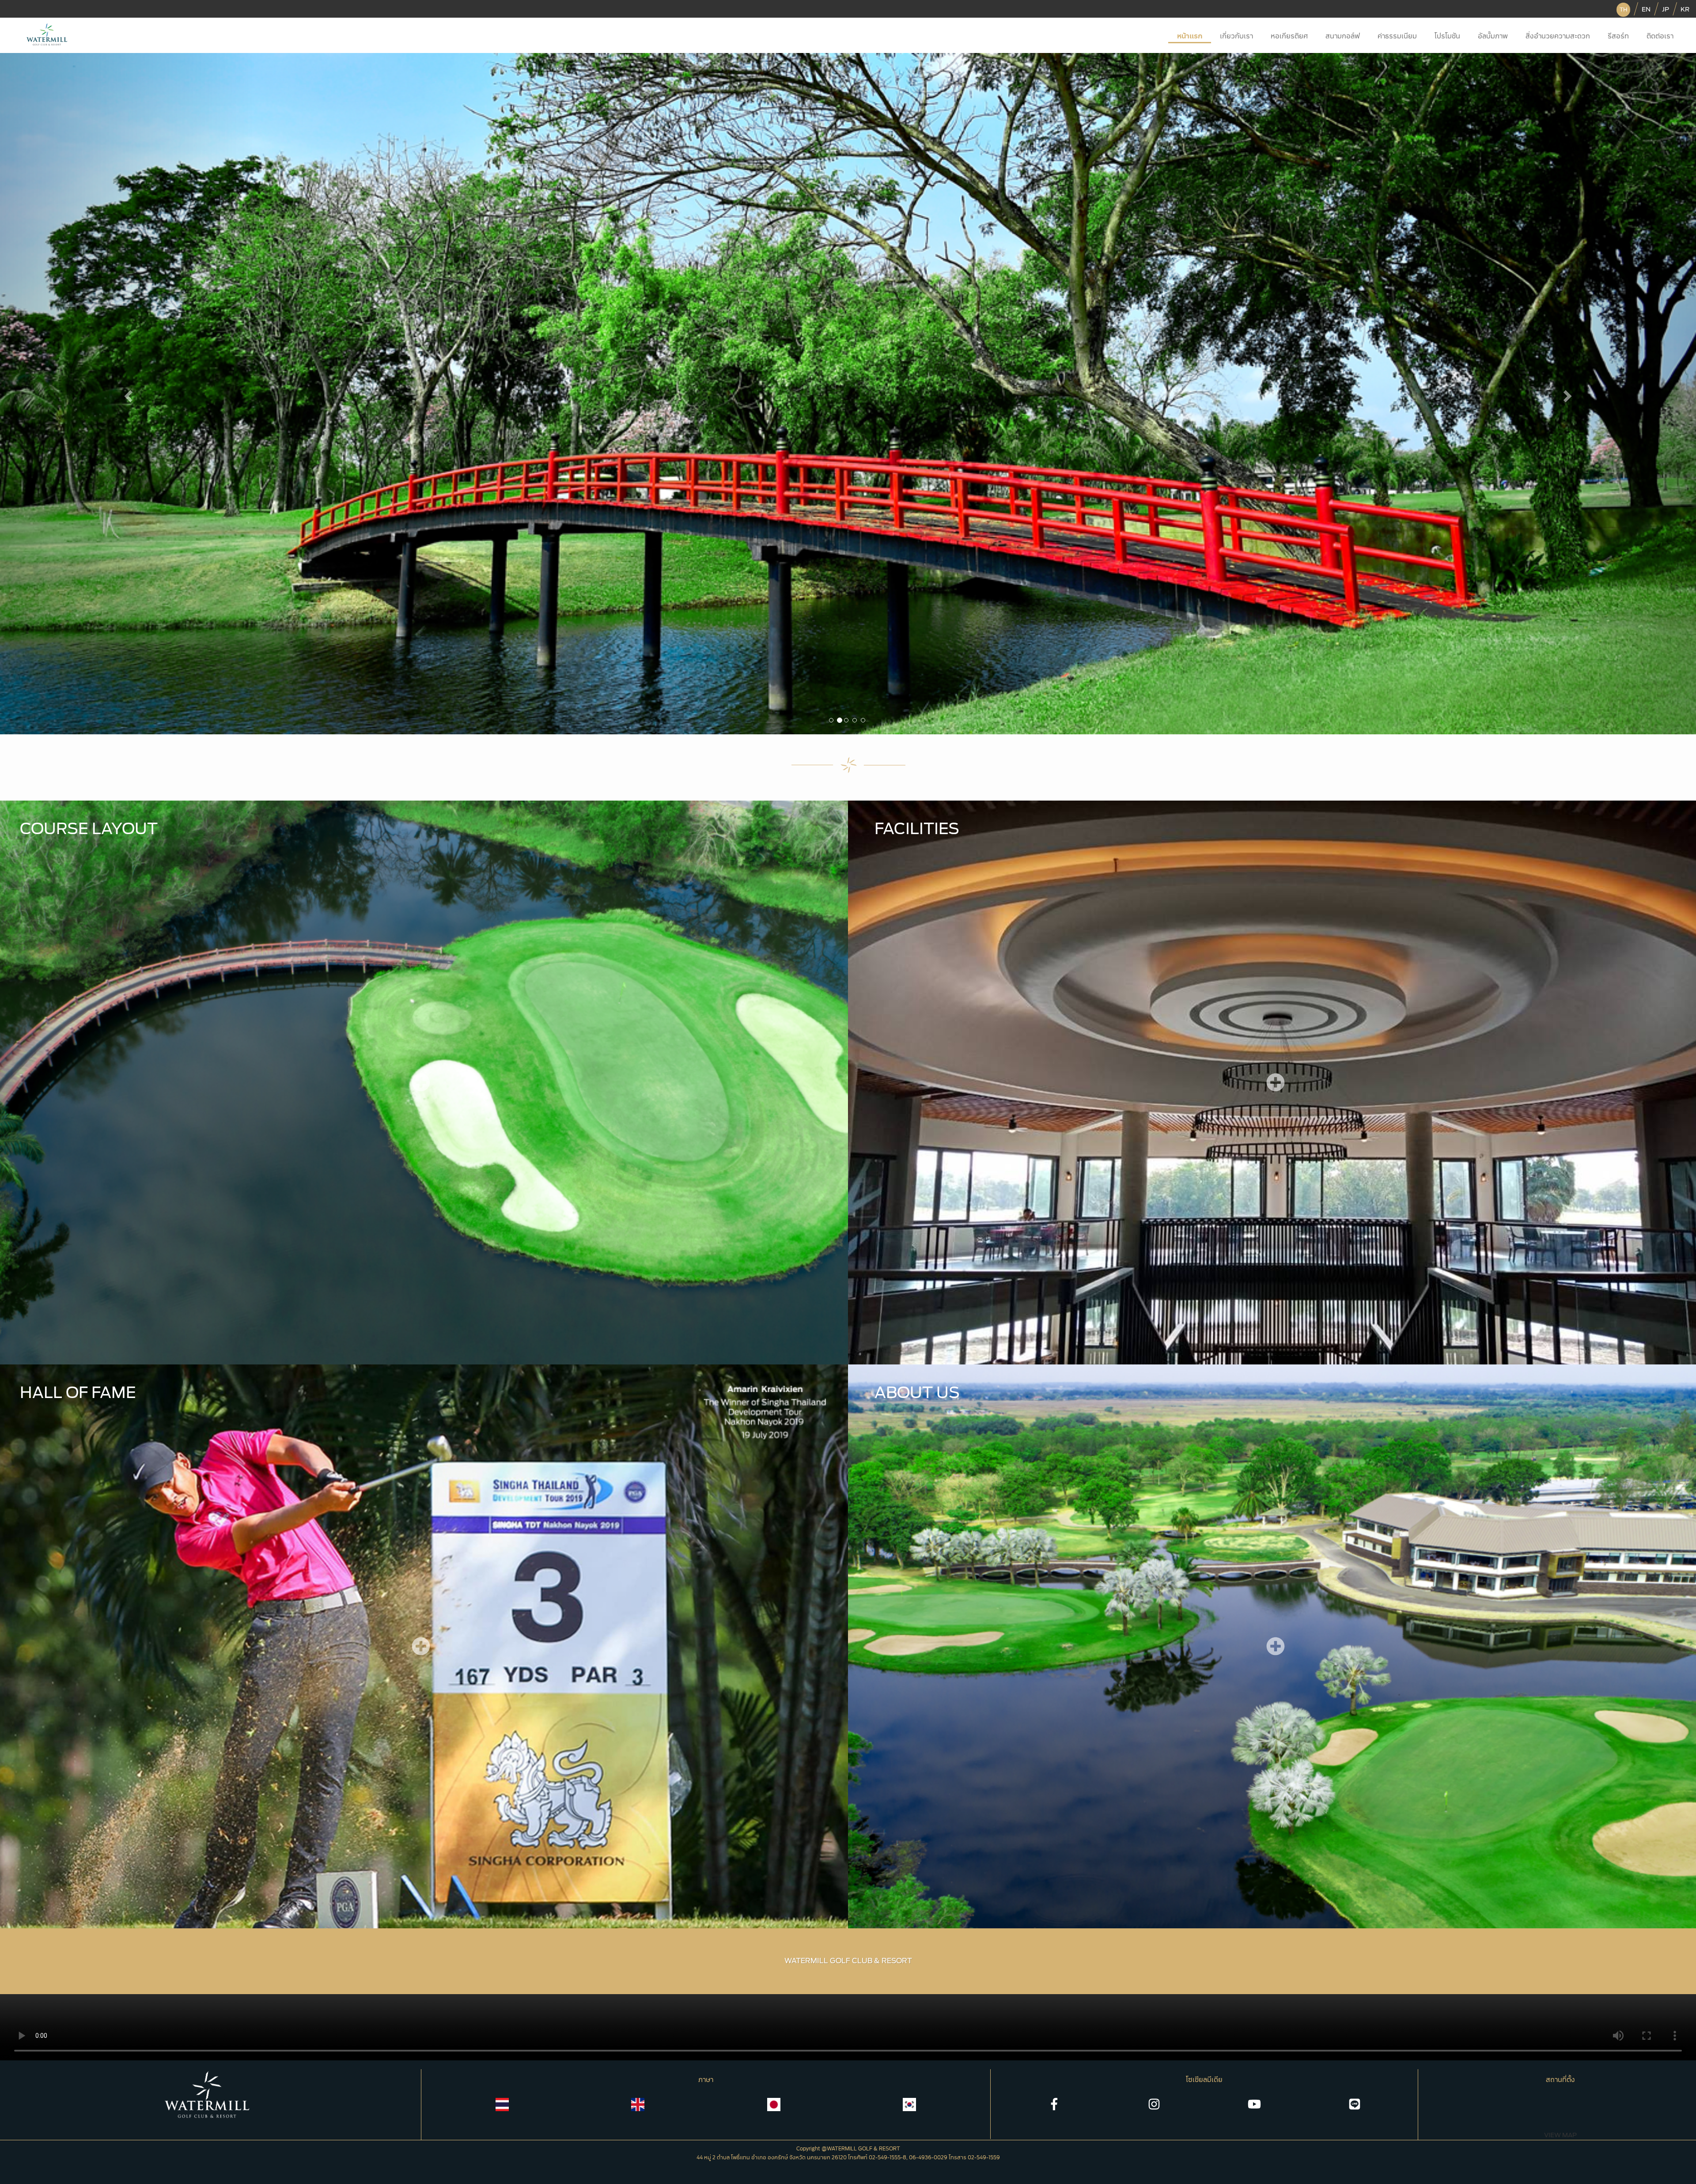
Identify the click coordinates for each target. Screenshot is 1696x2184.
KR (1685, 9)
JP (1666, 9)
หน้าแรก (1190, 36)
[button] (127, 394)
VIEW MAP (1560, 2135)
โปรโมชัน (1447, 36)
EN (1646, 9)
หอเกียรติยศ (1289, 36)
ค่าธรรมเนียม (1397, 36)
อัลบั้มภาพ (1493, 36)
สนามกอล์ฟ (1343, 36)
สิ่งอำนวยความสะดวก (1558, 36)
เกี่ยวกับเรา (1236, 36)
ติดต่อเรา (1660, 36)
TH (1623, 10)
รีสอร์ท (1618, 36)
